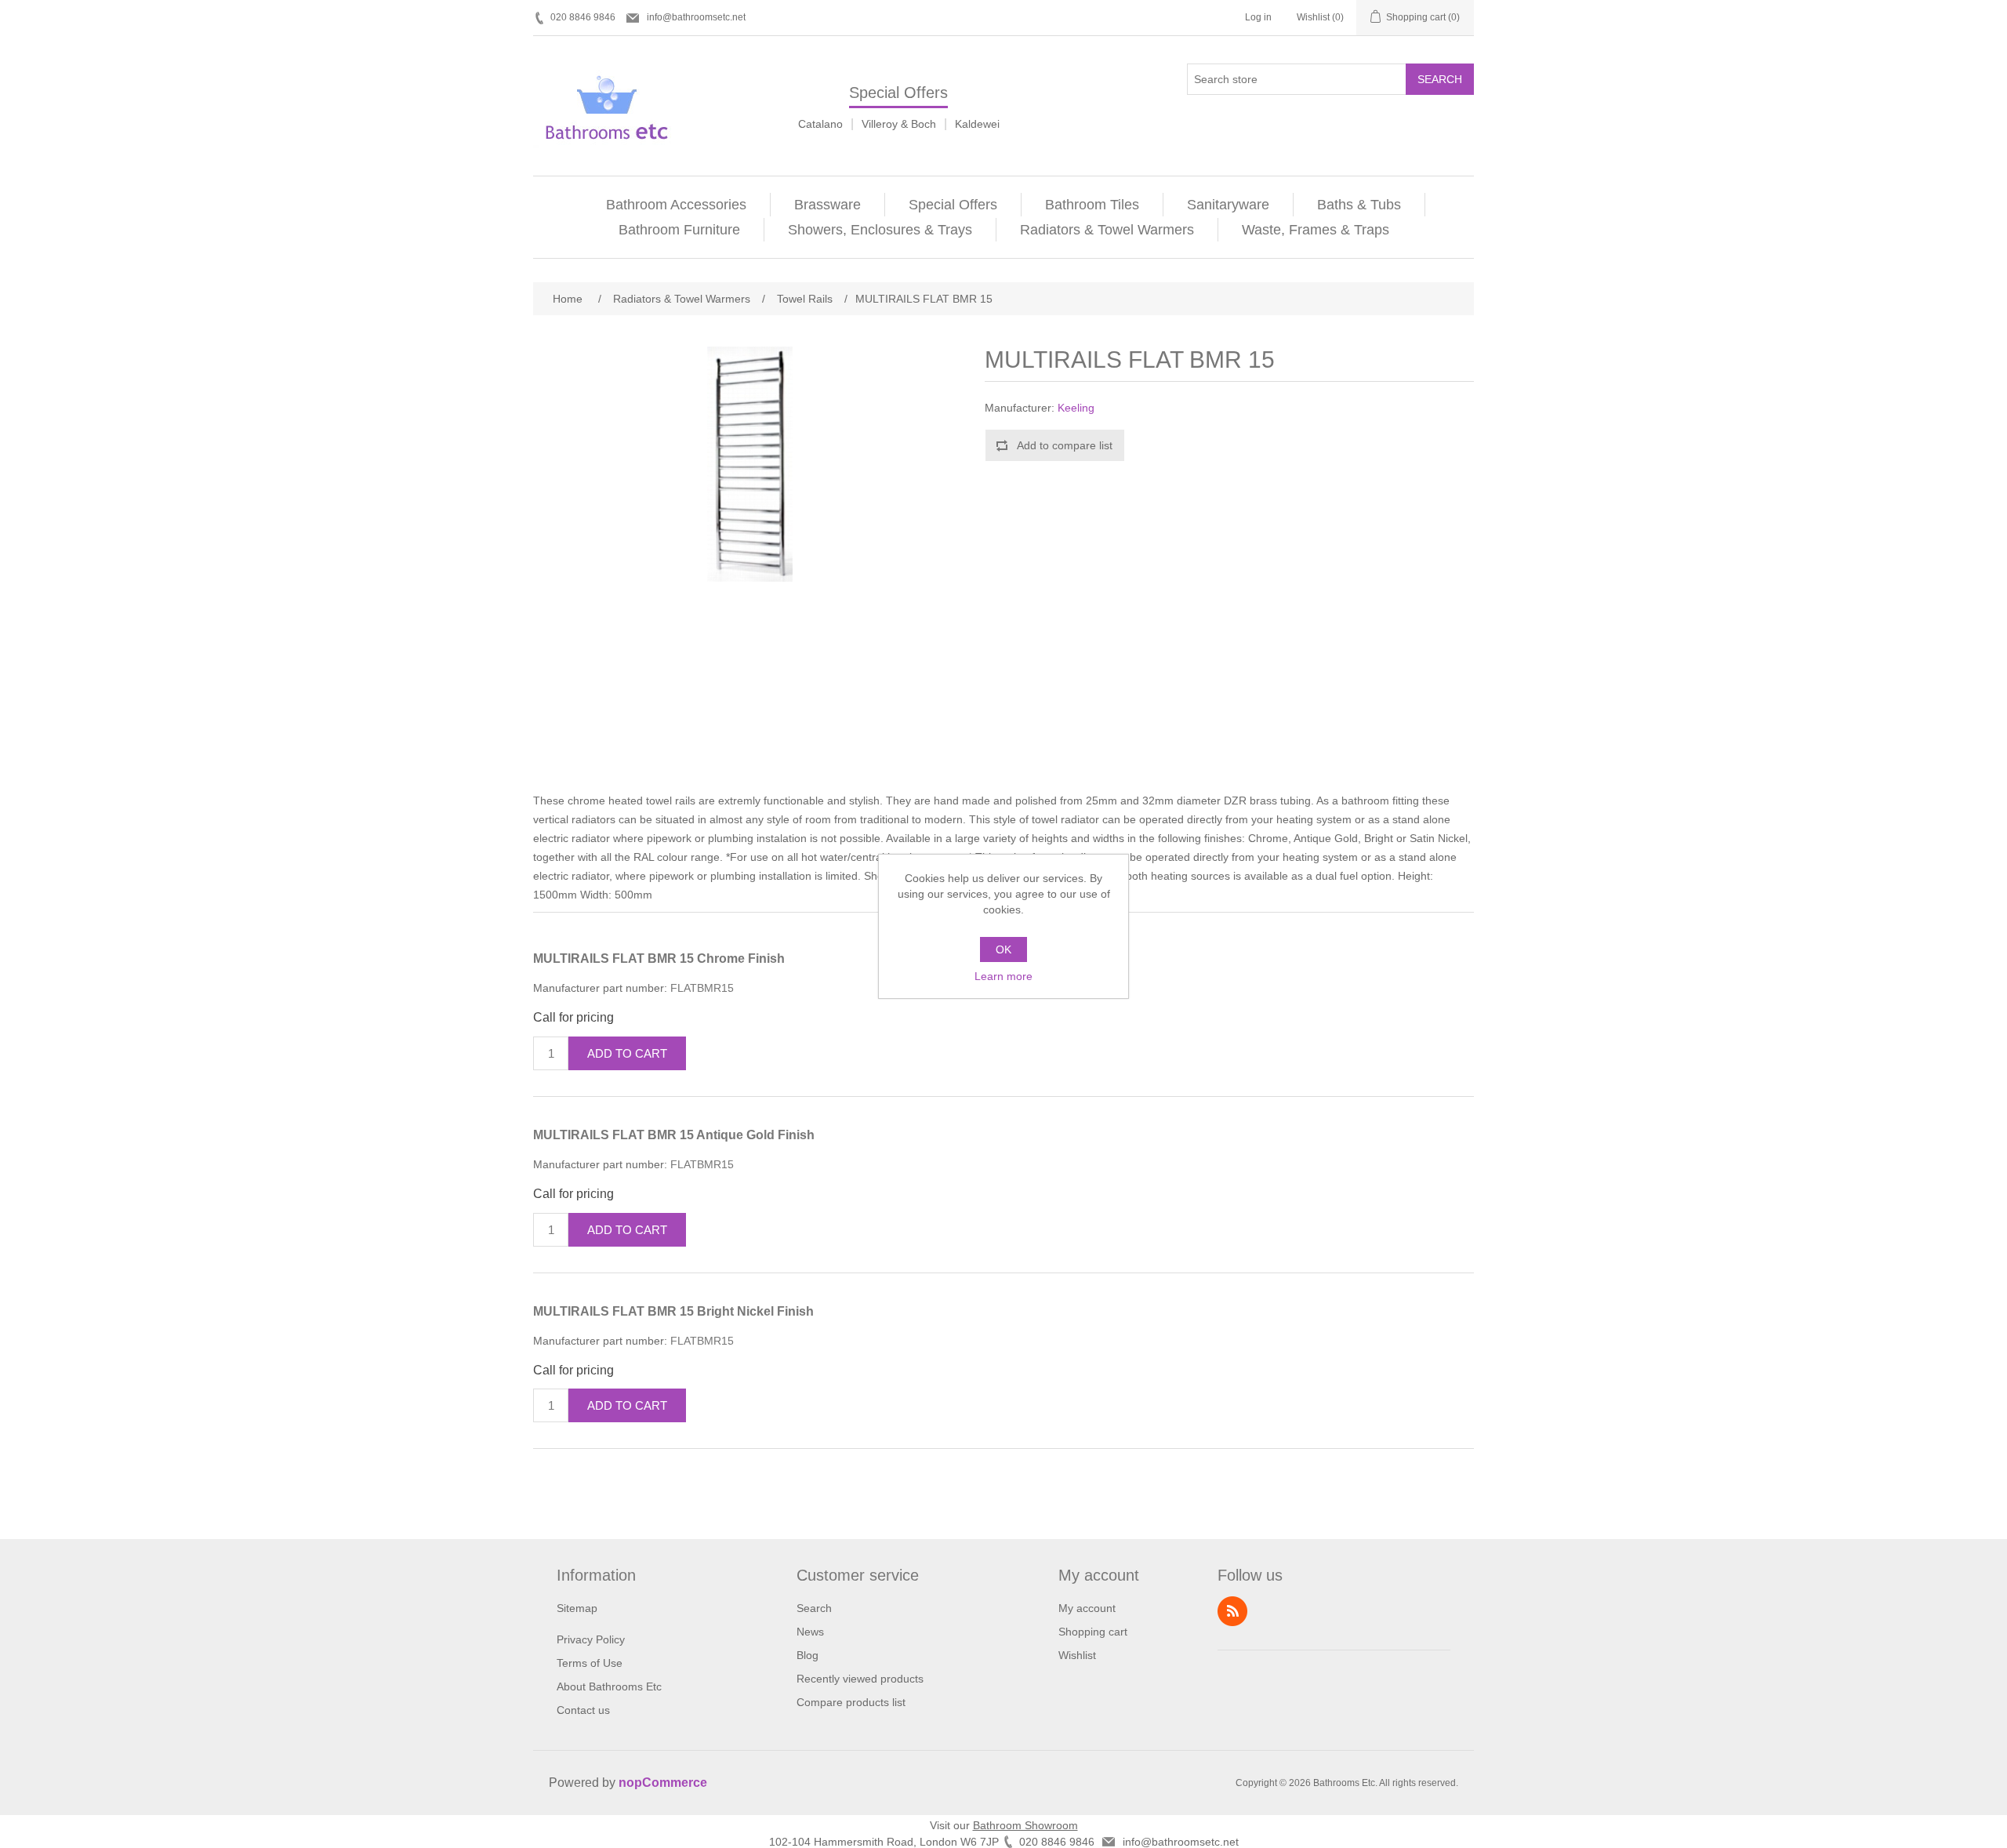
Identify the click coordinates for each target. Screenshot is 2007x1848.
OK (1003, 949)
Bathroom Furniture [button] (679, 230)
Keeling (1076, 408)
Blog (808, 1655)
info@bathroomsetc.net (696, 17)
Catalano (820, 124)
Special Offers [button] (953, 205)
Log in (1258, 17)
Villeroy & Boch (899, 124)
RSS (1232, 1611)
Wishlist (1077, 1655)
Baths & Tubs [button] (1359, 205)
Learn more (1003, 976)
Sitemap (577, 1608)
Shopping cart (1093, 1632)
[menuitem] (677, 205)
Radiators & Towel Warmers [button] (1107, 230)
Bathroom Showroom (1025, 1825)
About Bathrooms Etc (609, 1686)
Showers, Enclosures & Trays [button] (880, 230)
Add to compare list (1065, 445)
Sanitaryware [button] (1228, 205)
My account (1087, 1608)
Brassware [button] (827, 205)
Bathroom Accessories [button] (676, 205)
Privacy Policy (591, 1639)
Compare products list (851, 1702)
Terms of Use (590, 1663)
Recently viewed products (860, 1679)
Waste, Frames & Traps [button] (1316, 230)
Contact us (583, 1710)
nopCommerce (663, 1783)
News (810, 1632)
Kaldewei (977, 124)
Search (1440, 79)
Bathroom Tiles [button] (1092, 205)
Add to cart (627, 1053)
